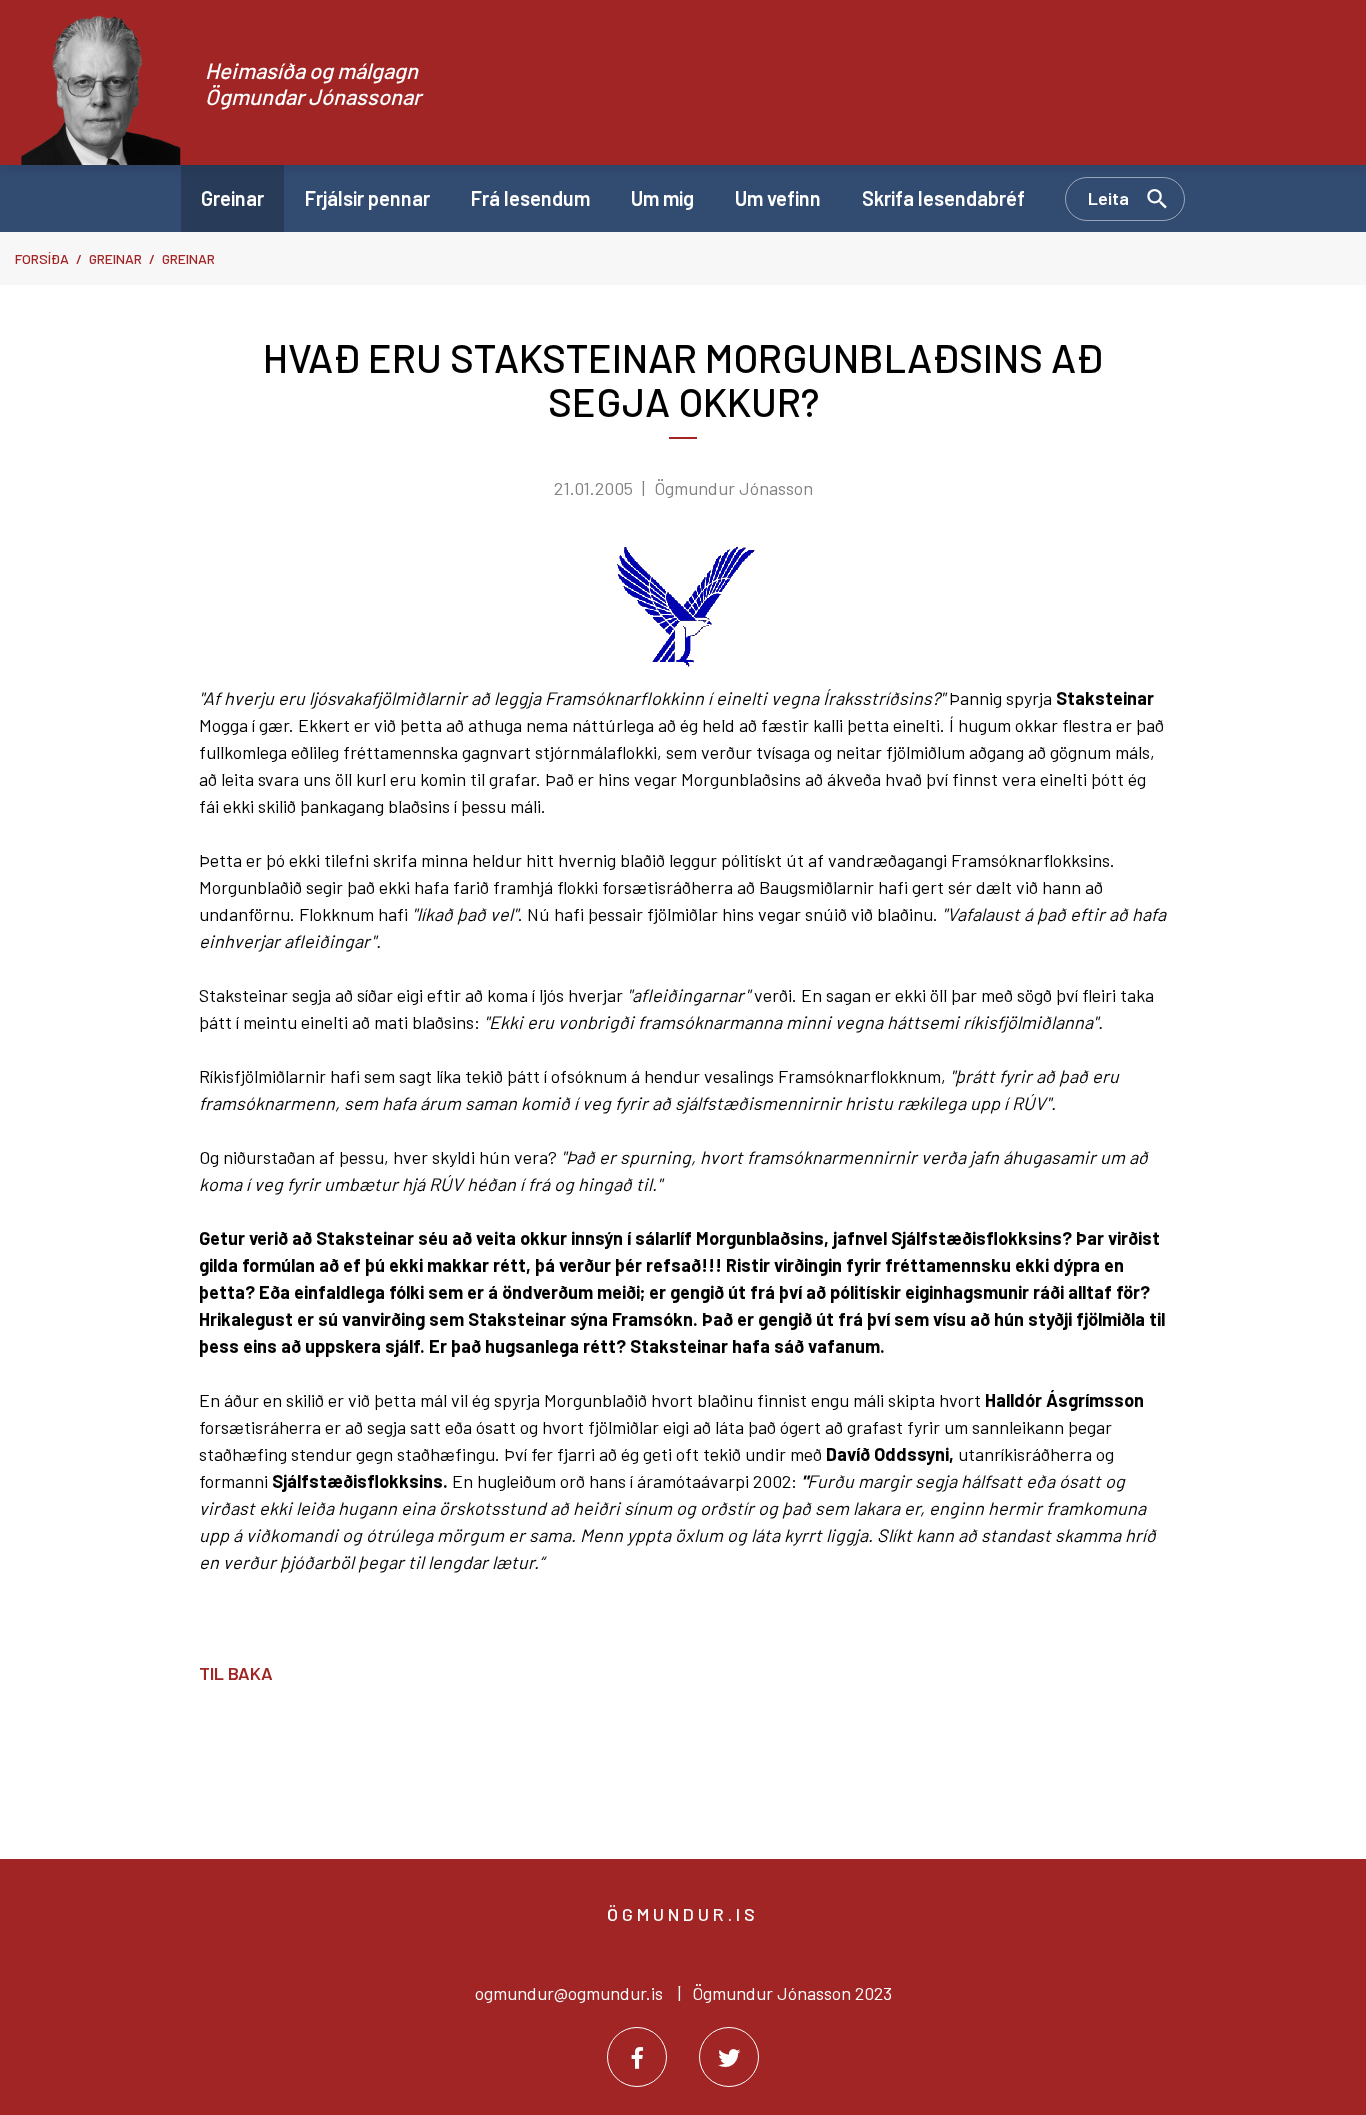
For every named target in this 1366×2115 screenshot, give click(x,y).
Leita (1108, 198)
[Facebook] (637, 2057)
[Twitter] (729, 2057)
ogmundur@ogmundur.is (569, 1993)
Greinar (115, 258)
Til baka (236, 1673)
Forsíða (42, 258)
